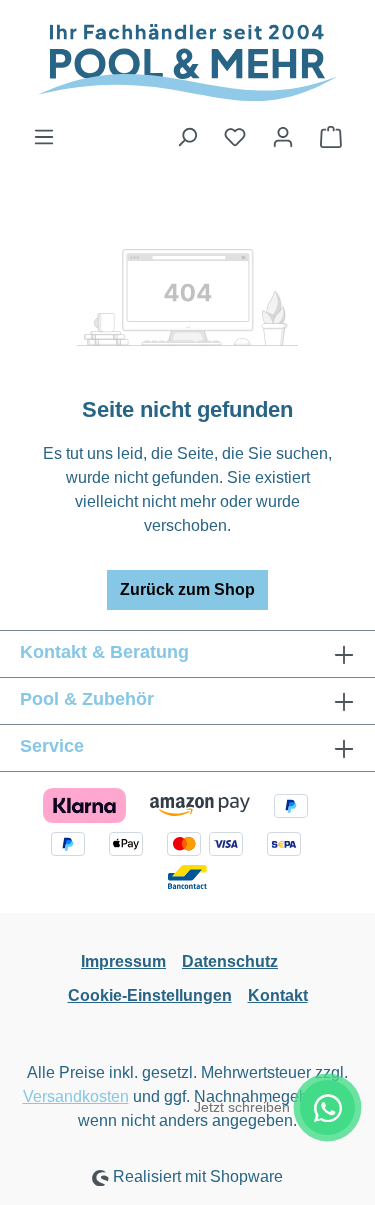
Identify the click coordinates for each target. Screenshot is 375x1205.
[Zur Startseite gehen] (187, 62)
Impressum (123, 961)
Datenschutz (230, 961)
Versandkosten (76, 1096)
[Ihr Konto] (283, 137)
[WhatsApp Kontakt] (327, 1107)
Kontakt (278, 995)
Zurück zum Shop (187, 589)
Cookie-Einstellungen (150, 995)
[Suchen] (187, 137)
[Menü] (44, 137)
